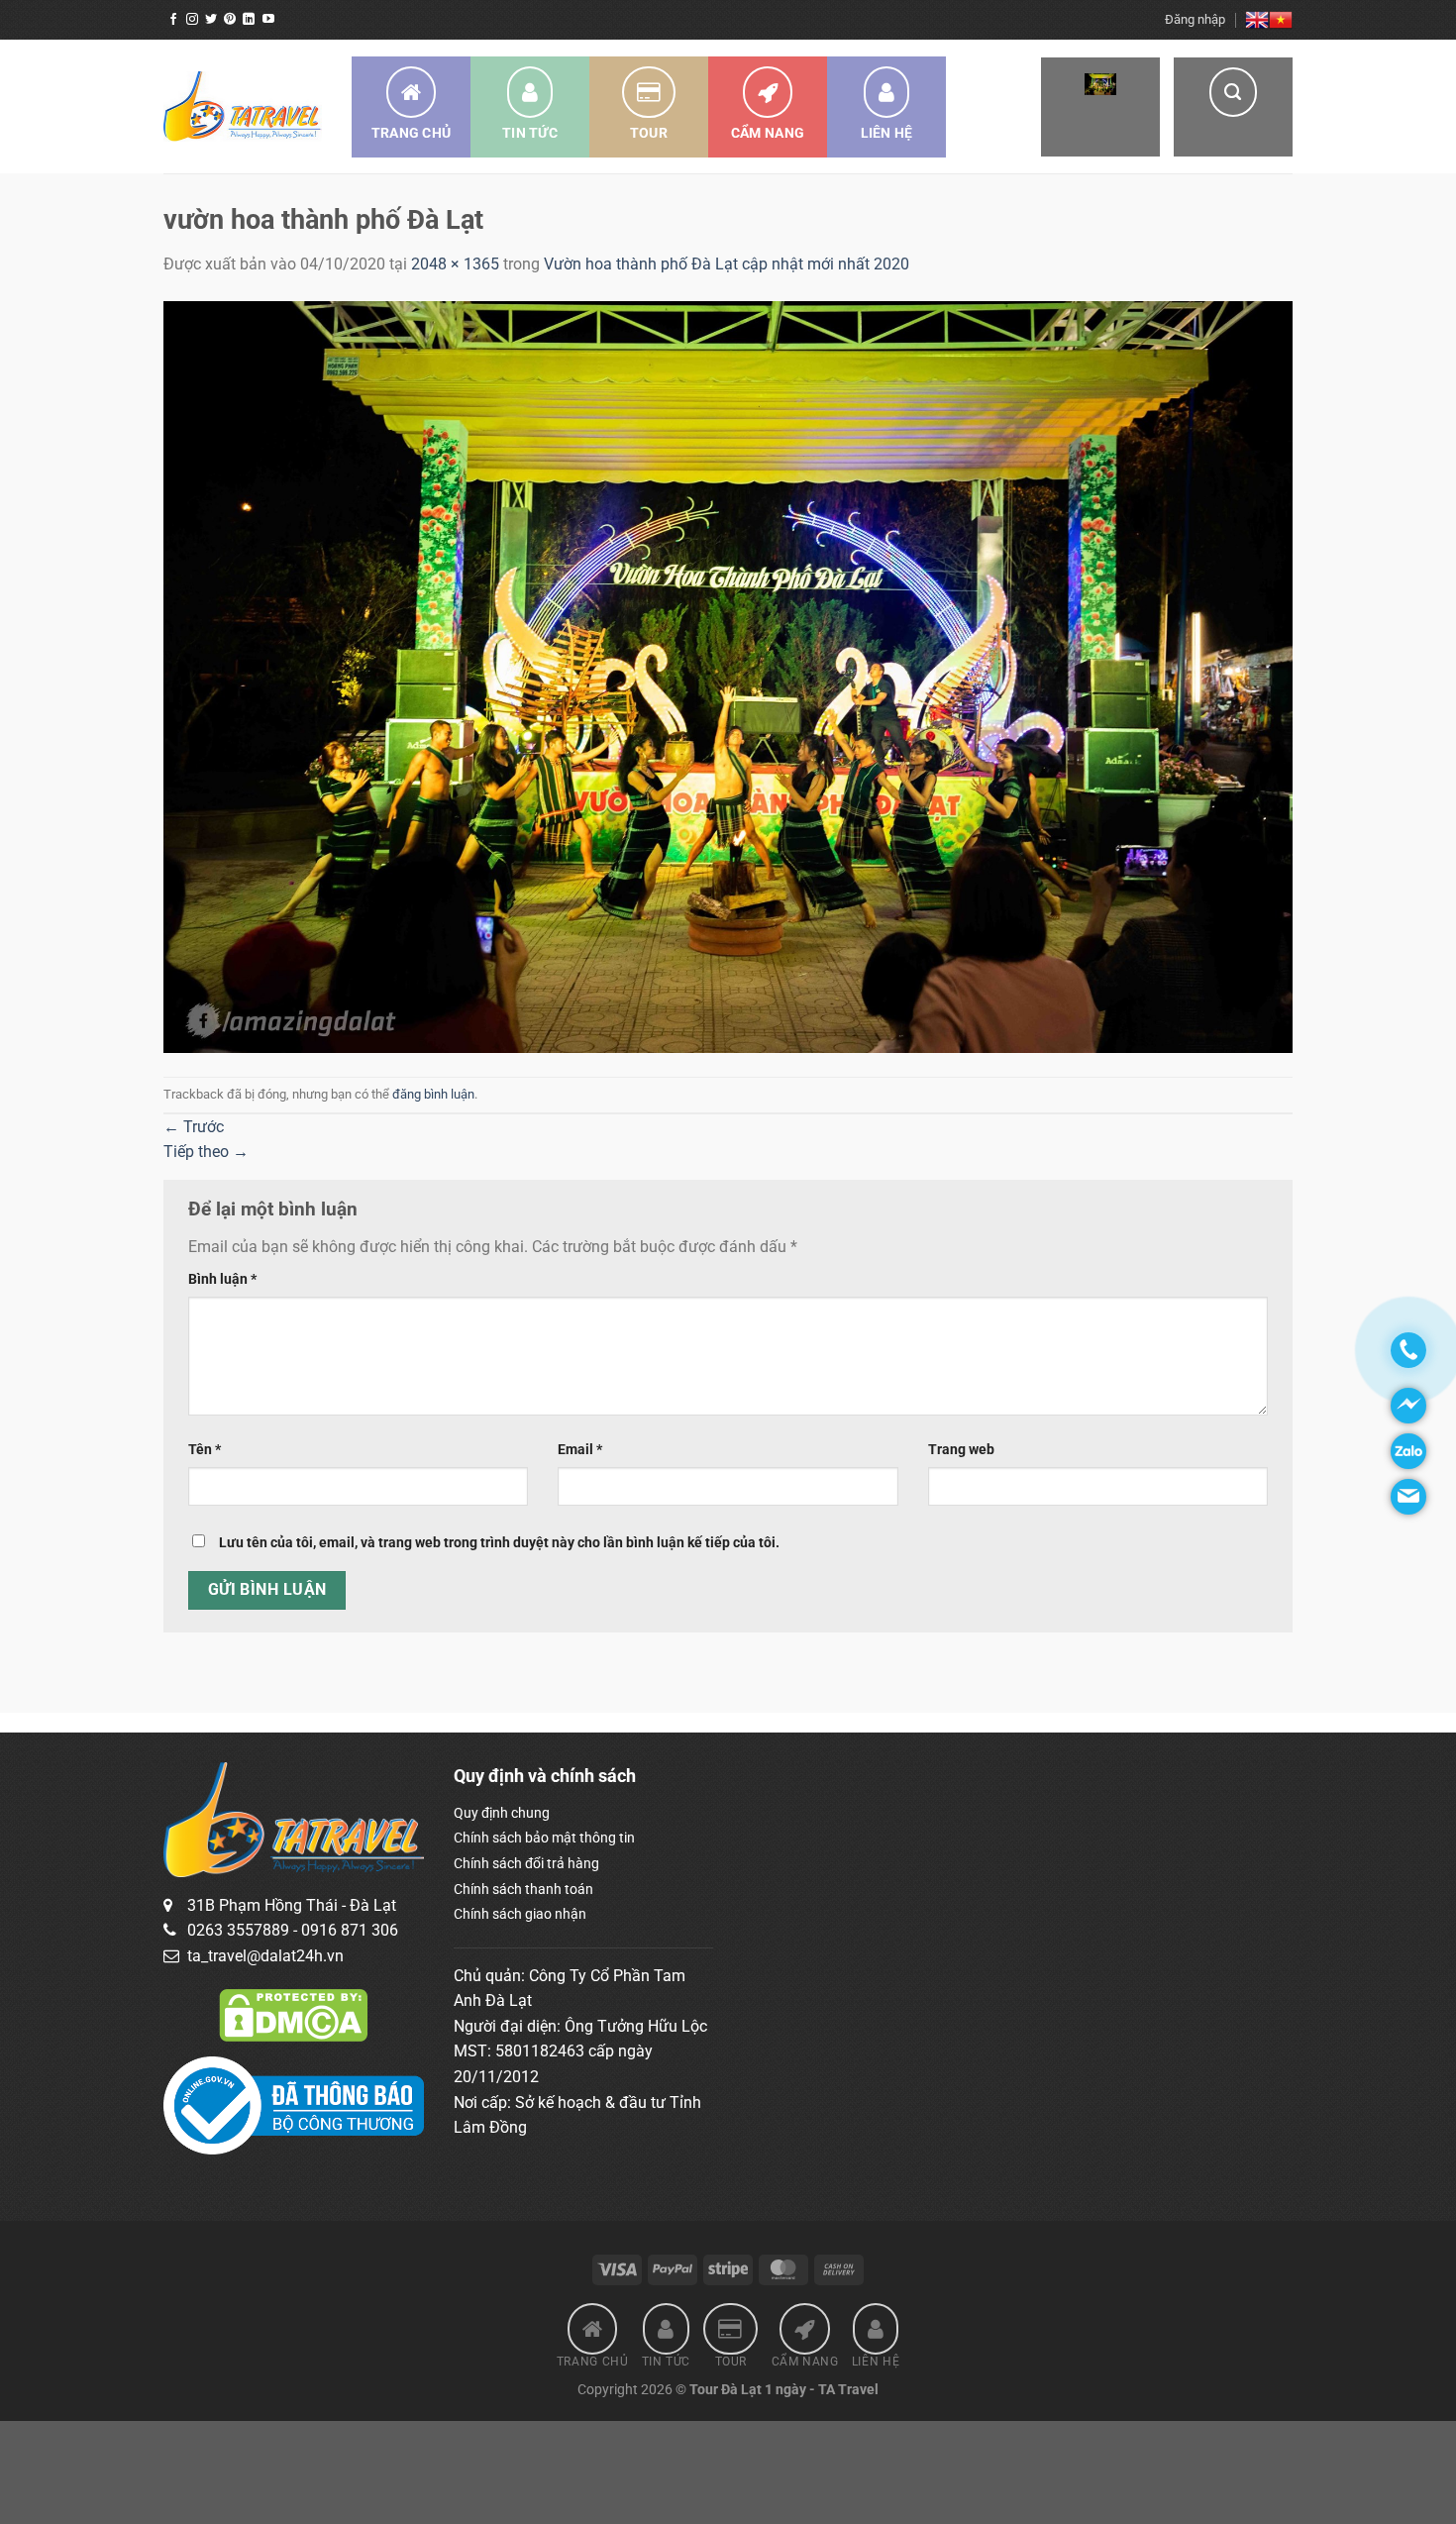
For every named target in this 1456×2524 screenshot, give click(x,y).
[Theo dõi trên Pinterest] (230, 20)
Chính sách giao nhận (520, 1914)
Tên (205, 1450)
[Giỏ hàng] (1100, 107)
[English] (1257, 20)
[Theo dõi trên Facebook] (173, 20)
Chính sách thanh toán (523, 1889)
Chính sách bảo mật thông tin (544, 1838)
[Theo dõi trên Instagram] (192, 20)
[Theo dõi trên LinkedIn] (249, 20)
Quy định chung (502, 1813)
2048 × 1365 (455, 264)
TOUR (649, 133)
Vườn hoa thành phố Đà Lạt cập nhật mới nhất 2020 (727, 264)
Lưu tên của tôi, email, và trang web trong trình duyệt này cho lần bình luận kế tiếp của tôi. (499, 1543)
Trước (194, 1127)
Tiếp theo (206, 1152)
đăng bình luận (433, 1094)
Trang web (961, 1450)
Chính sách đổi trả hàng (526, 1863)
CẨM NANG (768, 133)
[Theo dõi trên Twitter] (211, 20)
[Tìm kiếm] (1233, 107)
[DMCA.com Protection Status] (293, 2014)
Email (580, 1450)
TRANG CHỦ (412, 133)
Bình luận (222, 1279)
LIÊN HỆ (887, 133)
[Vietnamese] (1281, 20)
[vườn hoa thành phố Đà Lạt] (728, 676)
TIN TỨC (530, 133)
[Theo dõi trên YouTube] (268, 20)
